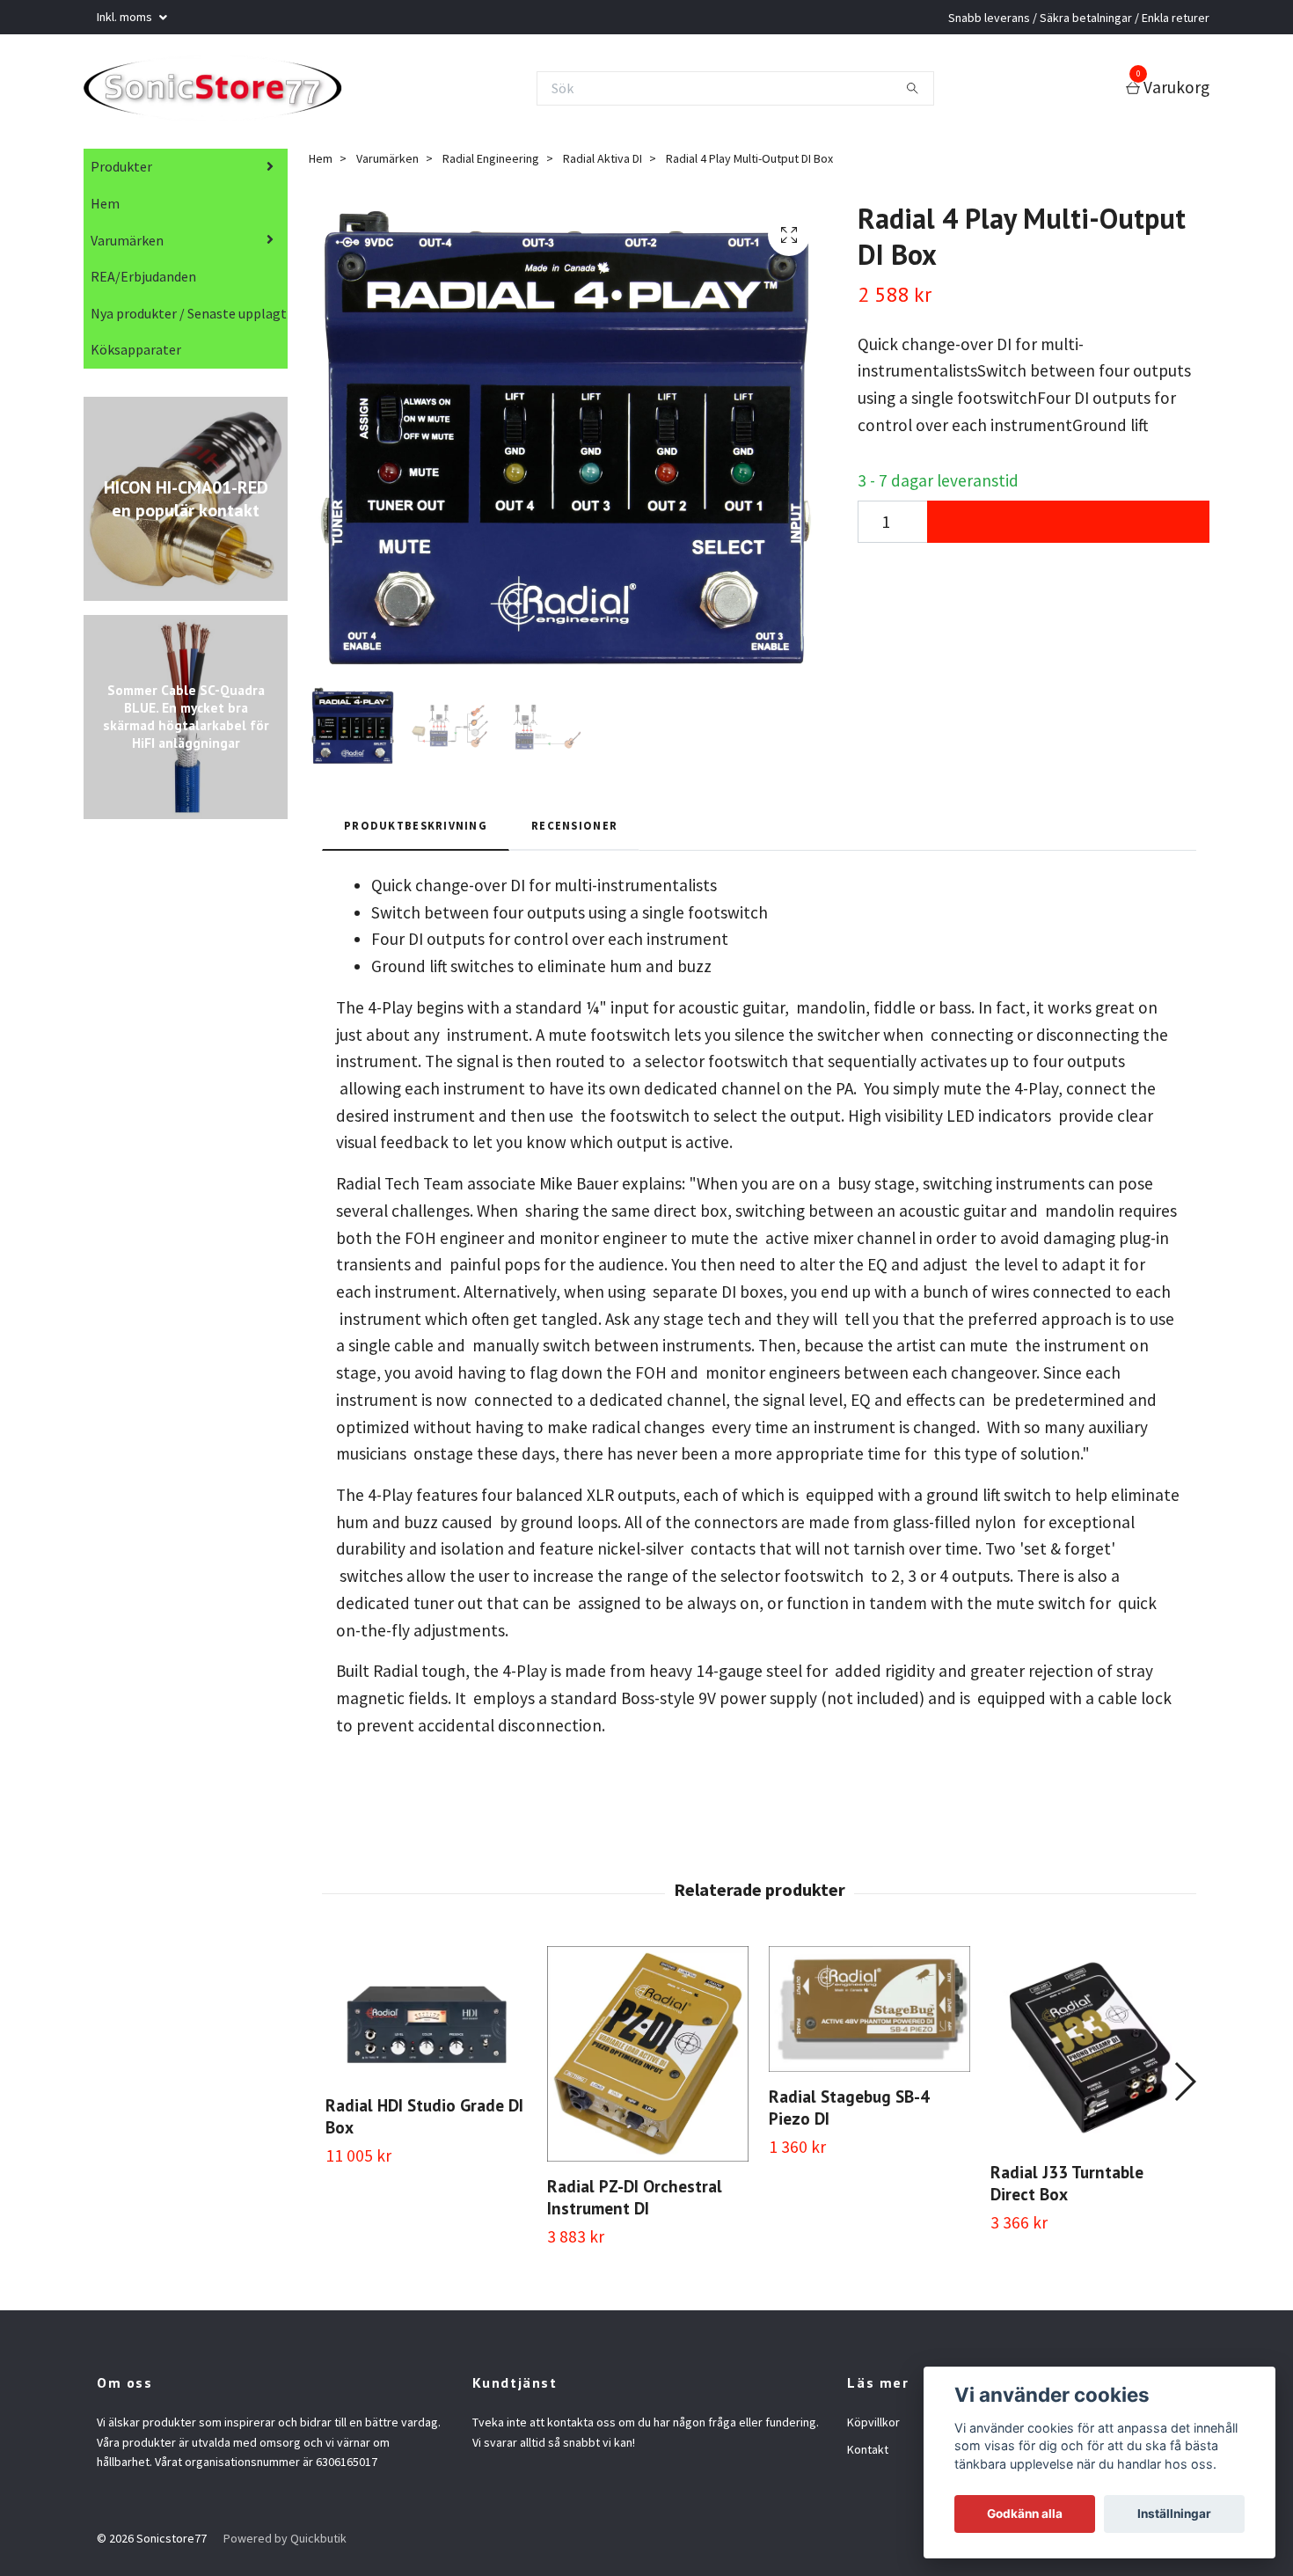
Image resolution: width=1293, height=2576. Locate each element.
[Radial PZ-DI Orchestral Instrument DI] (648, 2059)
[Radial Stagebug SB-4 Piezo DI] (869, 2014)
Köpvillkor (873, 2427)
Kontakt (868, 2455)
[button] (1184, 2087)
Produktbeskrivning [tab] (416, 831)
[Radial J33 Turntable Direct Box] (1091, 2052)
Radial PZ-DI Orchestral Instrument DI (635, 2202)
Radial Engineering (491, 164)
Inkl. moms (126, 17)
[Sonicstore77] (226, 91)
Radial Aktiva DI (603, 164)
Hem (105, 209)
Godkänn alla (1025, 2514)
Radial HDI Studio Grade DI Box (424, 2121)
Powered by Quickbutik (285, 2543)
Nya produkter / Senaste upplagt (189, 318)
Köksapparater (136, 355)
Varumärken (127, 245)
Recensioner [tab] (574, 831)
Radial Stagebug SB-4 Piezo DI (849, 2112)
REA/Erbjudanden (143, 282)
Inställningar (1174, 2514)
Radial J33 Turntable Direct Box (1067, 2188)
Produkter (121, 172)
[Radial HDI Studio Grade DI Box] (426, 2019)
